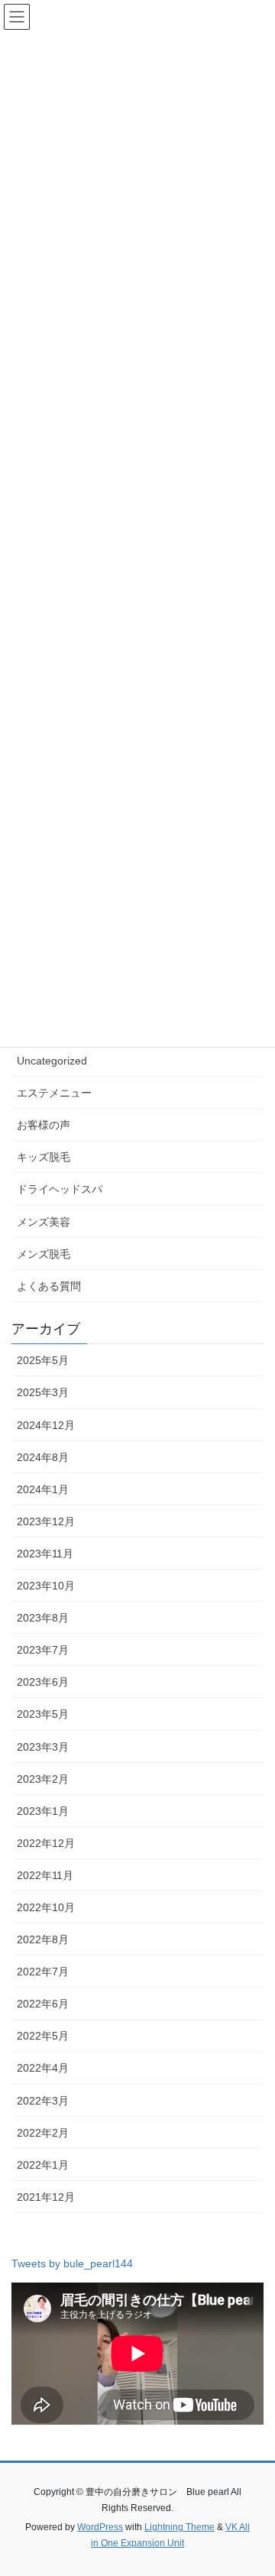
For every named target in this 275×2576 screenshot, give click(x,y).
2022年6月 (43, 2004)
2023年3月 (43, 1747)
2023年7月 (43, 1650)
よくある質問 (49, 1286)
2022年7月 (43, 1972)
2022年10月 (46, 1907)
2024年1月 (43, 1489)
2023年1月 (43, 1811)
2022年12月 (46, 1843)
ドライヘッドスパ (60, 1189)
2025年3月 (43, 1392)
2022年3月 (43, 2101)
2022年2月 (43, 2133)
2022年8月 (43, 1939)
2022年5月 (43, 2036)
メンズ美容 (44, 1222)
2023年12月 (46, 1521)
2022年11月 (45, 1875)
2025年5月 (43, 1360)
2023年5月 (43, 1714)
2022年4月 (43, 2068)
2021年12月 (46, 2197)
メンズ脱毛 (44, 1254)
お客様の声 (44, 1125)
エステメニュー (54, 1093)
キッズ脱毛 (44, 1157)
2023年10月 (46, 1586)
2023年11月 (45, 1554)
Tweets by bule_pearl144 (72, 2263)
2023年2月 (43, 1779)
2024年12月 (46, 1425)
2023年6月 (43, 1682)
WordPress (100, 2527)
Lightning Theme (180, 2527)
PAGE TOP (253, 2485)
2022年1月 (43, 2165)
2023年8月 (43, 1618)
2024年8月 (43, 1457)
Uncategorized (52, 1061)
